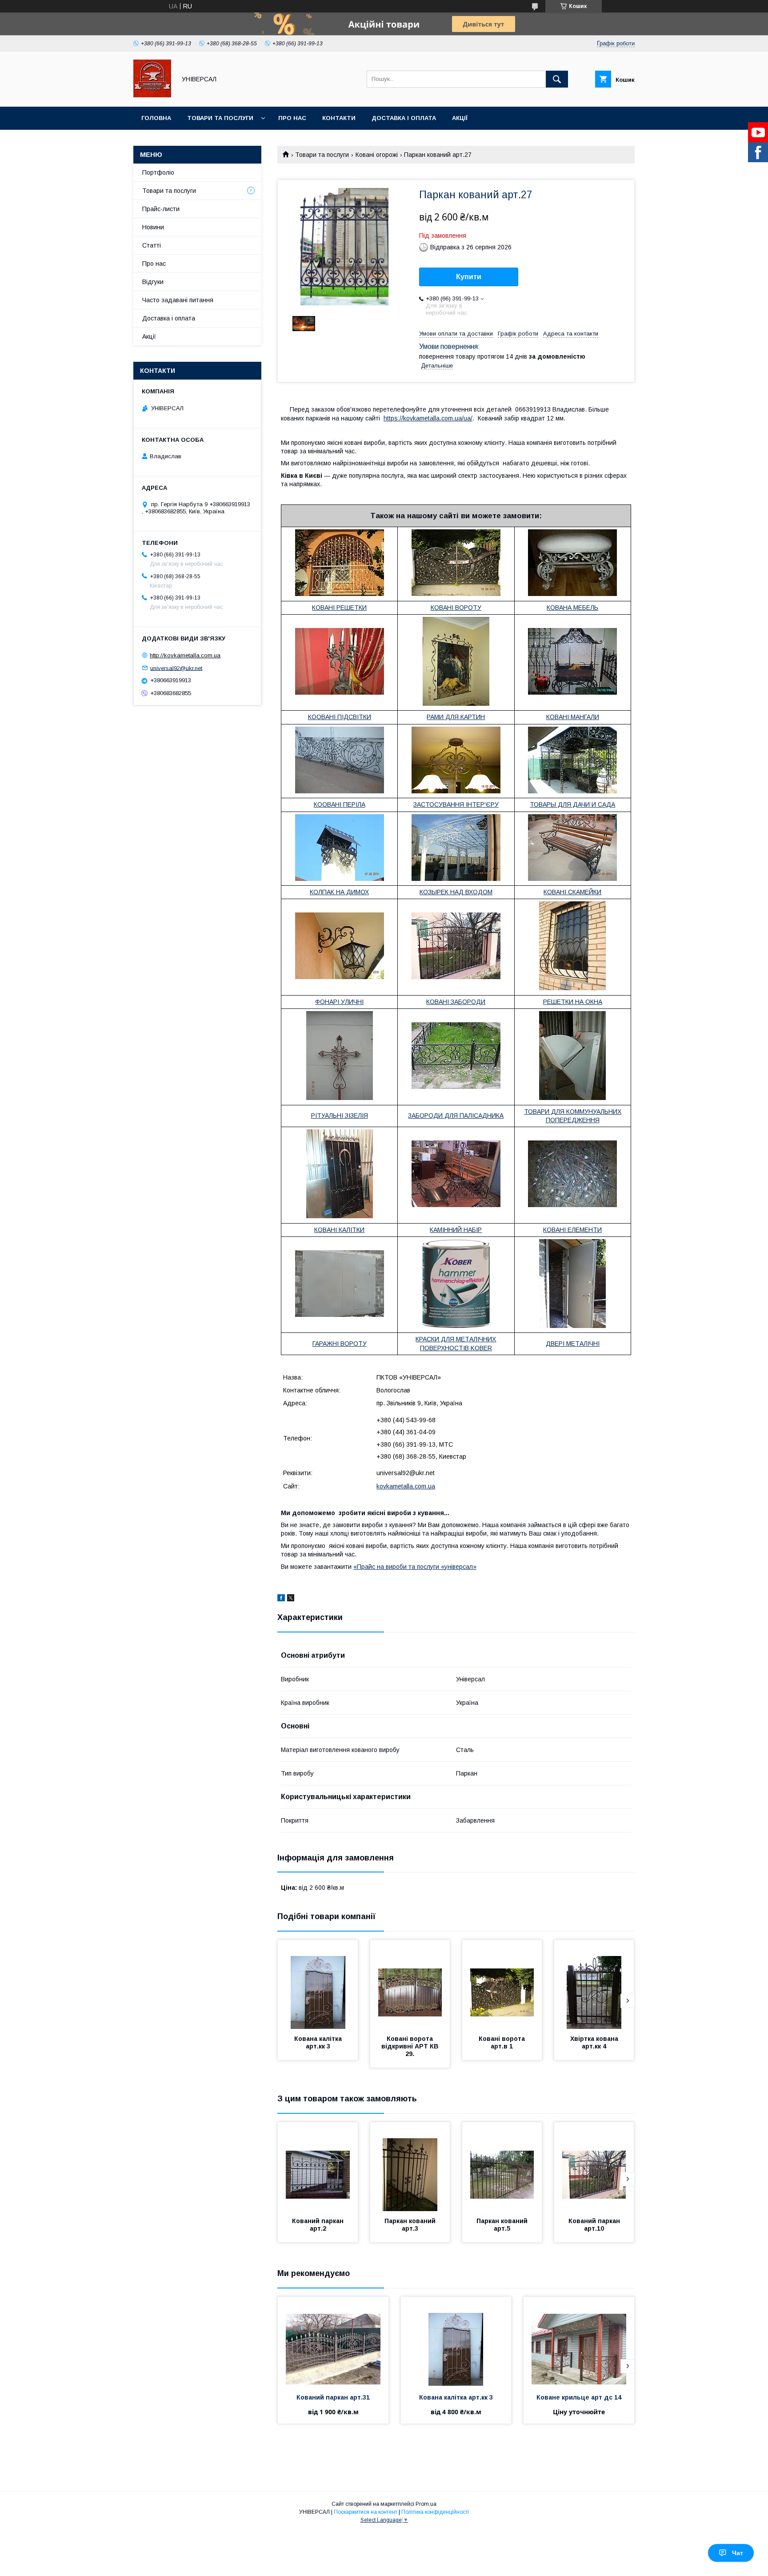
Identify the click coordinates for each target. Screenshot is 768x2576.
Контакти (339, 118)
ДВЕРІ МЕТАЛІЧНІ (573, 1344)
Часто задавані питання (178, 300)
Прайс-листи (161, 209)
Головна (156, 118)
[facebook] (281, 1599)
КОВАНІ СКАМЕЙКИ (572, 892)
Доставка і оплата (404, 118)
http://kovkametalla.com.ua (185, 655)
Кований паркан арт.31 (333, 2397)
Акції (460, 118)
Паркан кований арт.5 (503, 2225)
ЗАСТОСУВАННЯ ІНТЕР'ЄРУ (456, 804)
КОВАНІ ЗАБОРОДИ (456, 1002)
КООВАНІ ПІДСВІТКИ (340, 717)
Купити (469, 277)
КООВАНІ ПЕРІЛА (340, 804)
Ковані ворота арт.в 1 (503, 2042)
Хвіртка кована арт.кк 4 (595, 2042)
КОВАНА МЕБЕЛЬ (572, 608)
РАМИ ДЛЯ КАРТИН (456, 717)
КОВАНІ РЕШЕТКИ (339, 608)
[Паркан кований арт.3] (410, 2167)
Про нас (292, 118)
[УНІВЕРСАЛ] (152, 95)
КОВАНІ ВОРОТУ (456, 608)
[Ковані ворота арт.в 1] (502, 1984)
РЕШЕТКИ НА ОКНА (573, 1002)
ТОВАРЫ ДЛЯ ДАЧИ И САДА (572, 804)
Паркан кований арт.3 (411, 2225)
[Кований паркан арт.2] (318, 2167)
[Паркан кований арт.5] (502, 2167)
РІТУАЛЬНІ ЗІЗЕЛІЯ (340, 1116)
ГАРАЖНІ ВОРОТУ (340, 1344)
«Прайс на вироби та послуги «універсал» (415, 1567)
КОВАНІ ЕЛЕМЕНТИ (572, 1230)
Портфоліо (158, 172)
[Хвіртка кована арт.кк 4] (594, 1984)
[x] (291, 1599)
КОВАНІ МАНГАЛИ (573, 717)
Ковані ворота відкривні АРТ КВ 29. (411, 2046)
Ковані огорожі (377, 155)
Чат (738, 2553)
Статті (152, 245)
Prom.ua (426, 2504)
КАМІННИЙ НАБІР (456, 1230)
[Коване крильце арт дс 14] (579, 2341)
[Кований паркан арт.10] (594, 2167)
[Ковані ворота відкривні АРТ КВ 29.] (410, 1984)
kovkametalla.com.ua (406, 1486)
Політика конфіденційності (435, 2512)
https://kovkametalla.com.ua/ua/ (428, 418)
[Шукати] (557, 79)
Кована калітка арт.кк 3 (319, 2042)
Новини (153, 227)
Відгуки (153, 282)
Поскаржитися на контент (366, 2512)
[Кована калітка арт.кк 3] (318, 1984)
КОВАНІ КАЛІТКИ (339, 1230)
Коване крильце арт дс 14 (579, 2397)
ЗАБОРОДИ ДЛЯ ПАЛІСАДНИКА (456, 1116)
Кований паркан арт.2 (319, 2225)
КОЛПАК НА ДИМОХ (339, 892)
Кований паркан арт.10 (595, 2225)
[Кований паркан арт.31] (333, 2341)
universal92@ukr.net (176, 668)
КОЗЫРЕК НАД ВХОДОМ (456, 892)
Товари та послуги (220, 118)
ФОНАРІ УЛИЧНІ (339, 1002)
